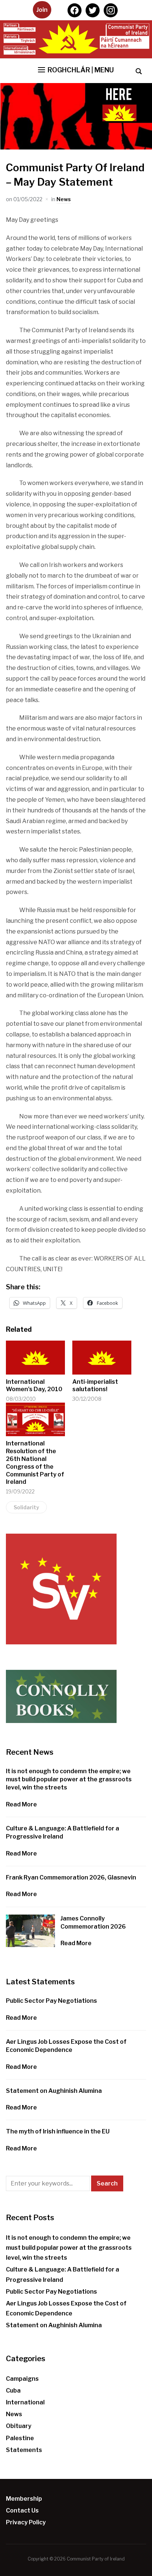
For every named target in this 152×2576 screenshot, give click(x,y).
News (64, 199)
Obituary (19, 2426)
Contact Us (22, 2510)
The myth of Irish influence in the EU (58, 2131)
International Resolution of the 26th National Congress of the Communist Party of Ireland (35, 1463)
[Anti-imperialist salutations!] (102, 1357)
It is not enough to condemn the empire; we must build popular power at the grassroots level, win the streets (69, 1779)
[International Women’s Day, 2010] (35, 1357)
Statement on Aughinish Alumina (54, 2091)
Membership (24, 2499)
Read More (21, 1804)
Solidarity (26, 1507)
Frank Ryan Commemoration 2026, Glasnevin (71, 1877)
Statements (24, 2450)
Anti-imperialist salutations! (95, 1386)
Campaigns (22, 2379)
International (25, 2402)
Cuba (13, 2391)
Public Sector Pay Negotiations (51, 2001)
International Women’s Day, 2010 (34, 1386)
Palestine (20, 2438)
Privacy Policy (26, 2522)
